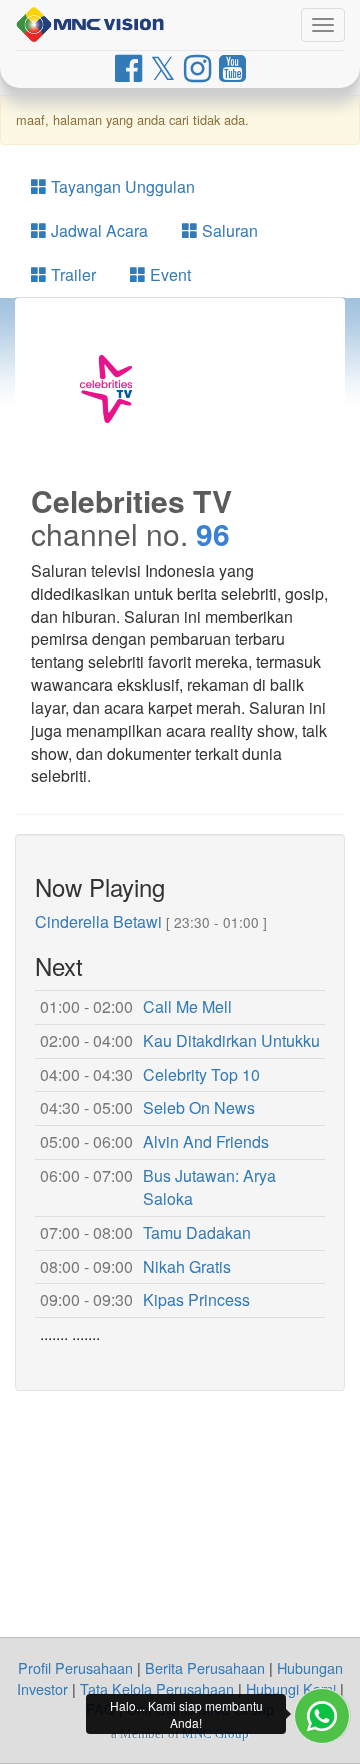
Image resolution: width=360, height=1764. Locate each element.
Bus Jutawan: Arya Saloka (209, 1187)
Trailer (71, 274)
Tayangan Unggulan (121, 186)
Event (168, 274)
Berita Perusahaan (205, 1667)
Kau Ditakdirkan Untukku (231, 1040)
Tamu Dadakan (197, 1232)
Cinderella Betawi (98, 921)
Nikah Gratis (187, 1266)
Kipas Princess (196, 1299)
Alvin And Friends (206, 1141)
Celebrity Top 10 (201, 1074)
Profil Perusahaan (75, 1667)
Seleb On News (199, 1107)
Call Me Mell (187, 1006)
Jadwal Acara (97, 230)
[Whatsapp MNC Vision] (322, 1716)
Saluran (228, 230)
